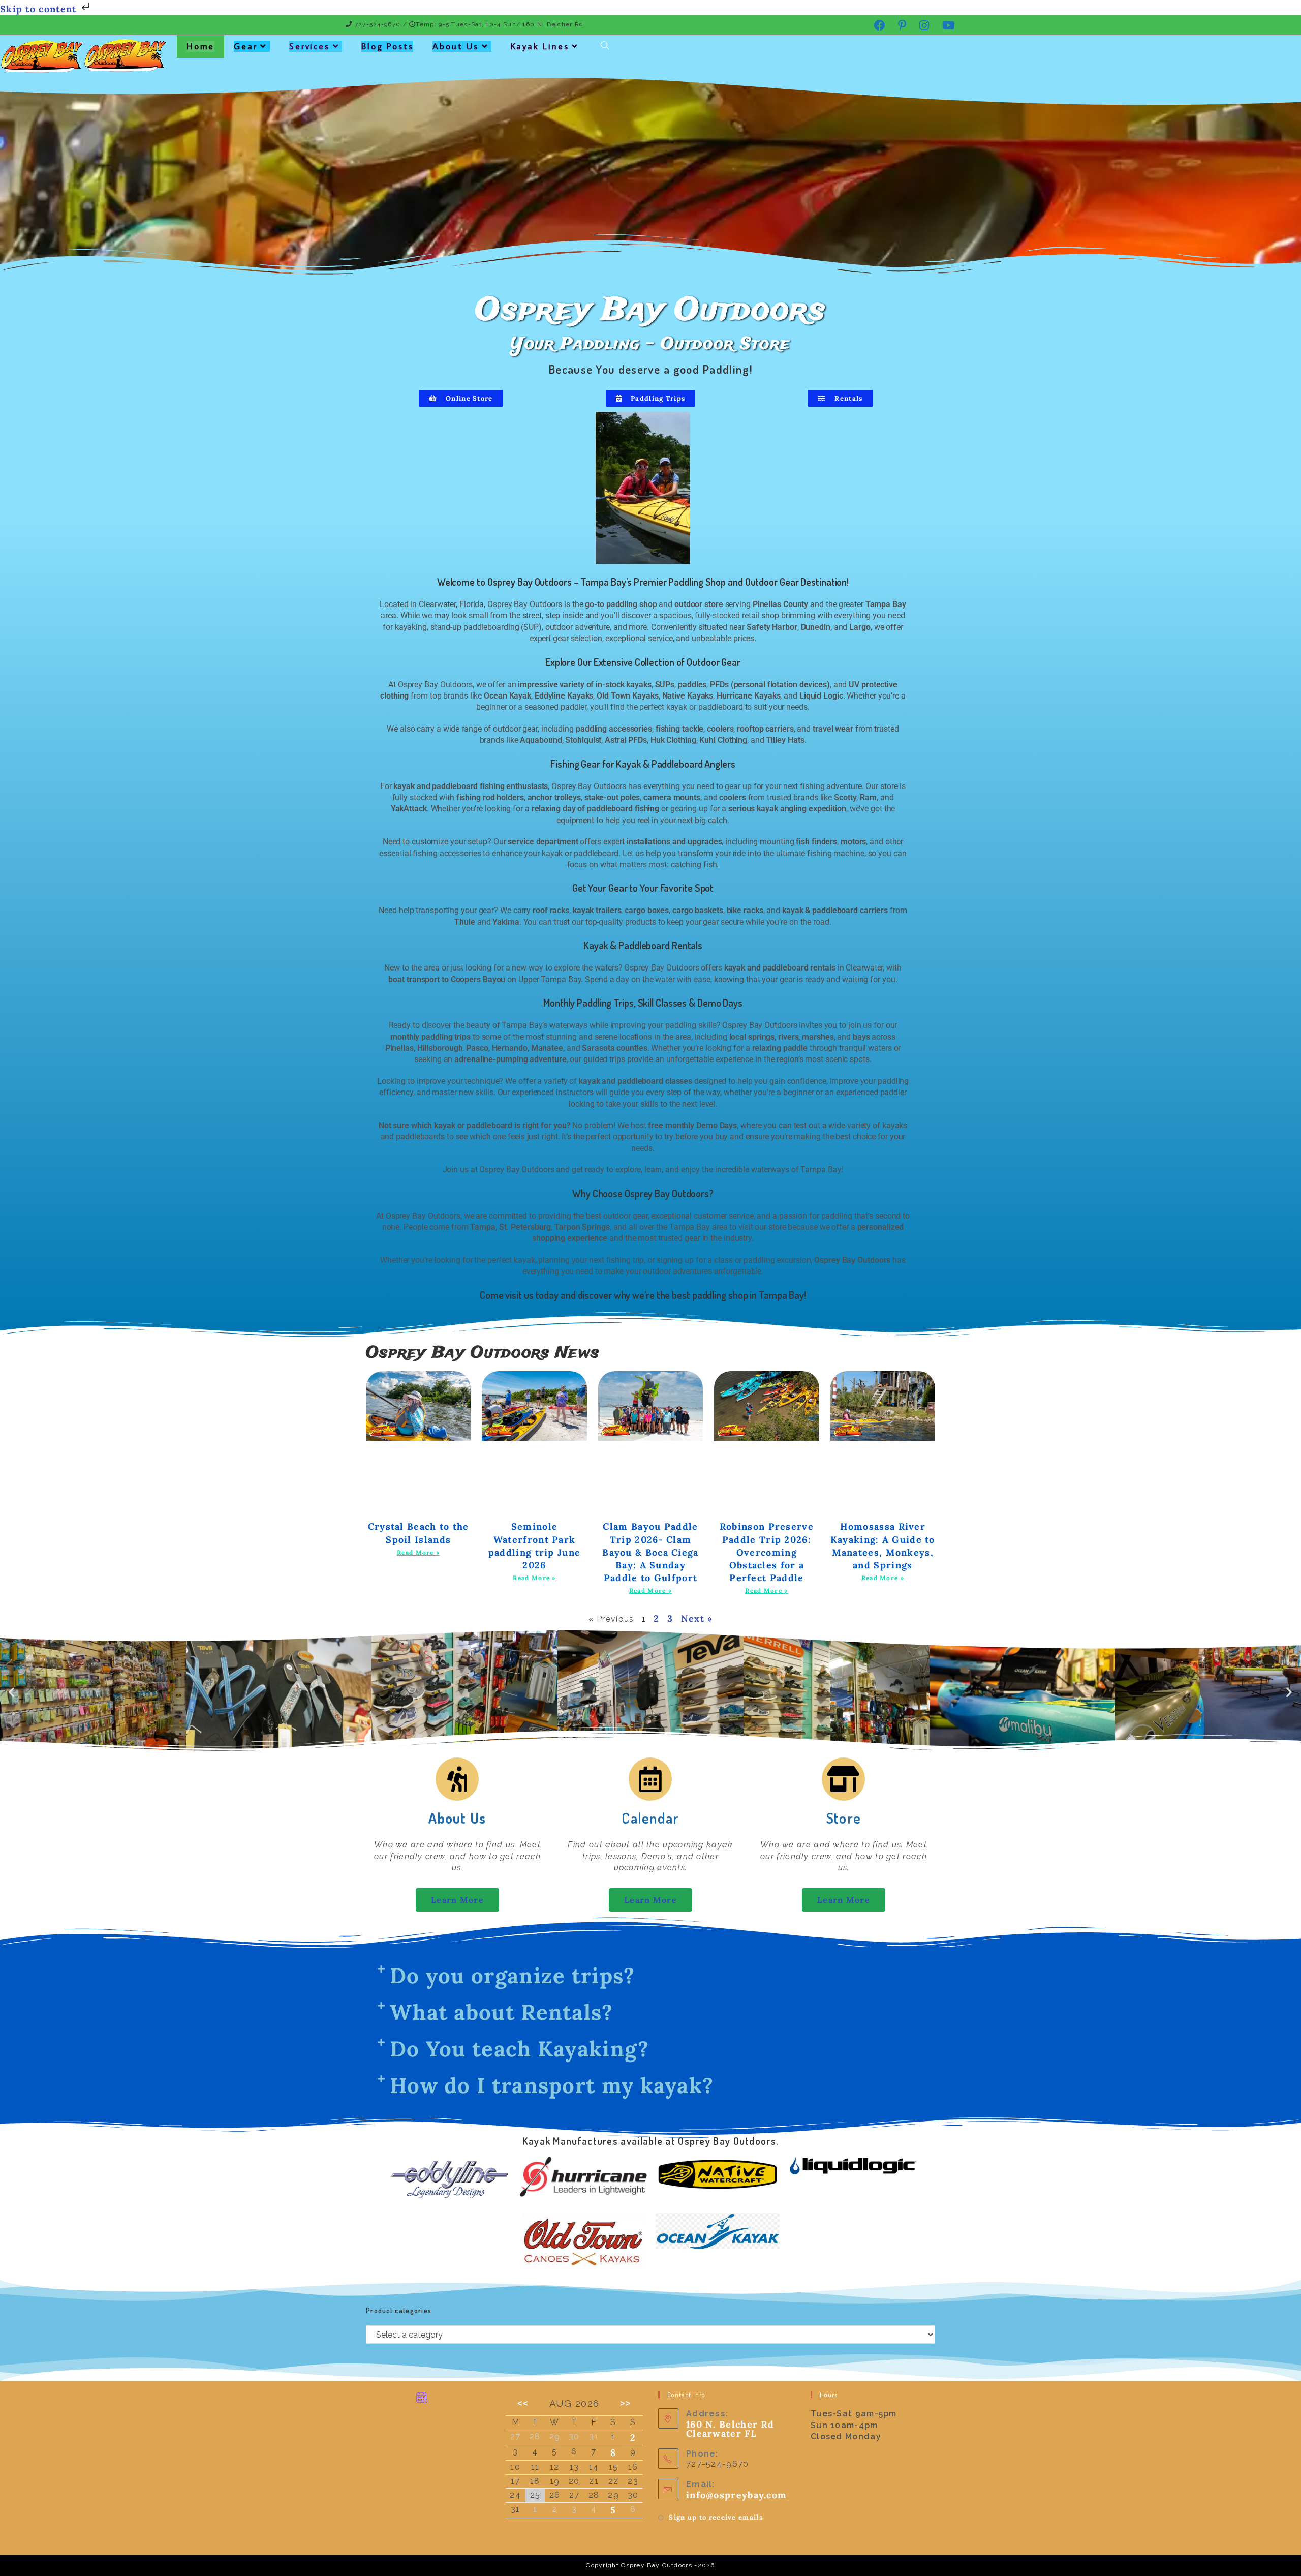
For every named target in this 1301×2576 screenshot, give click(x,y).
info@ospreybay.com (736, 2495)
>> (626, 2403)
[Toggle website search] (605, 47)
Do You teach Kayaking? (520, 2049)
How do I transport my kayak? (552, 2085)
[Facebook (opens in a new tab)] (880, 25)
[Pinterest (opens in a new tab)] (903, 25)
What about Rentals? (502, 2012)
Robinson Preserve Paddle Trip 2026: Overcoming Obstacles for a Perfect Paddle (767, 1552)
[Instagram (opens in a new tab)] (924, 25)
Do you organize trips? (513, 1976)
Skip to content (40, 9)
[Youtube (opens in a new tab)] (946, 25)
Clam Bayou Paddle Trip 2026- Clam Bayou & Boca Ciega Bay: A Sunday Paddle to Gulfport (650, 1552)
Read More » (418, 1552)
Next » (697, 1618)
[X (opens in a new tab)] (857, 25)
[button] (12, 1692)
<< (523, 2403)
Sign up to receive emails (716, 2517)
